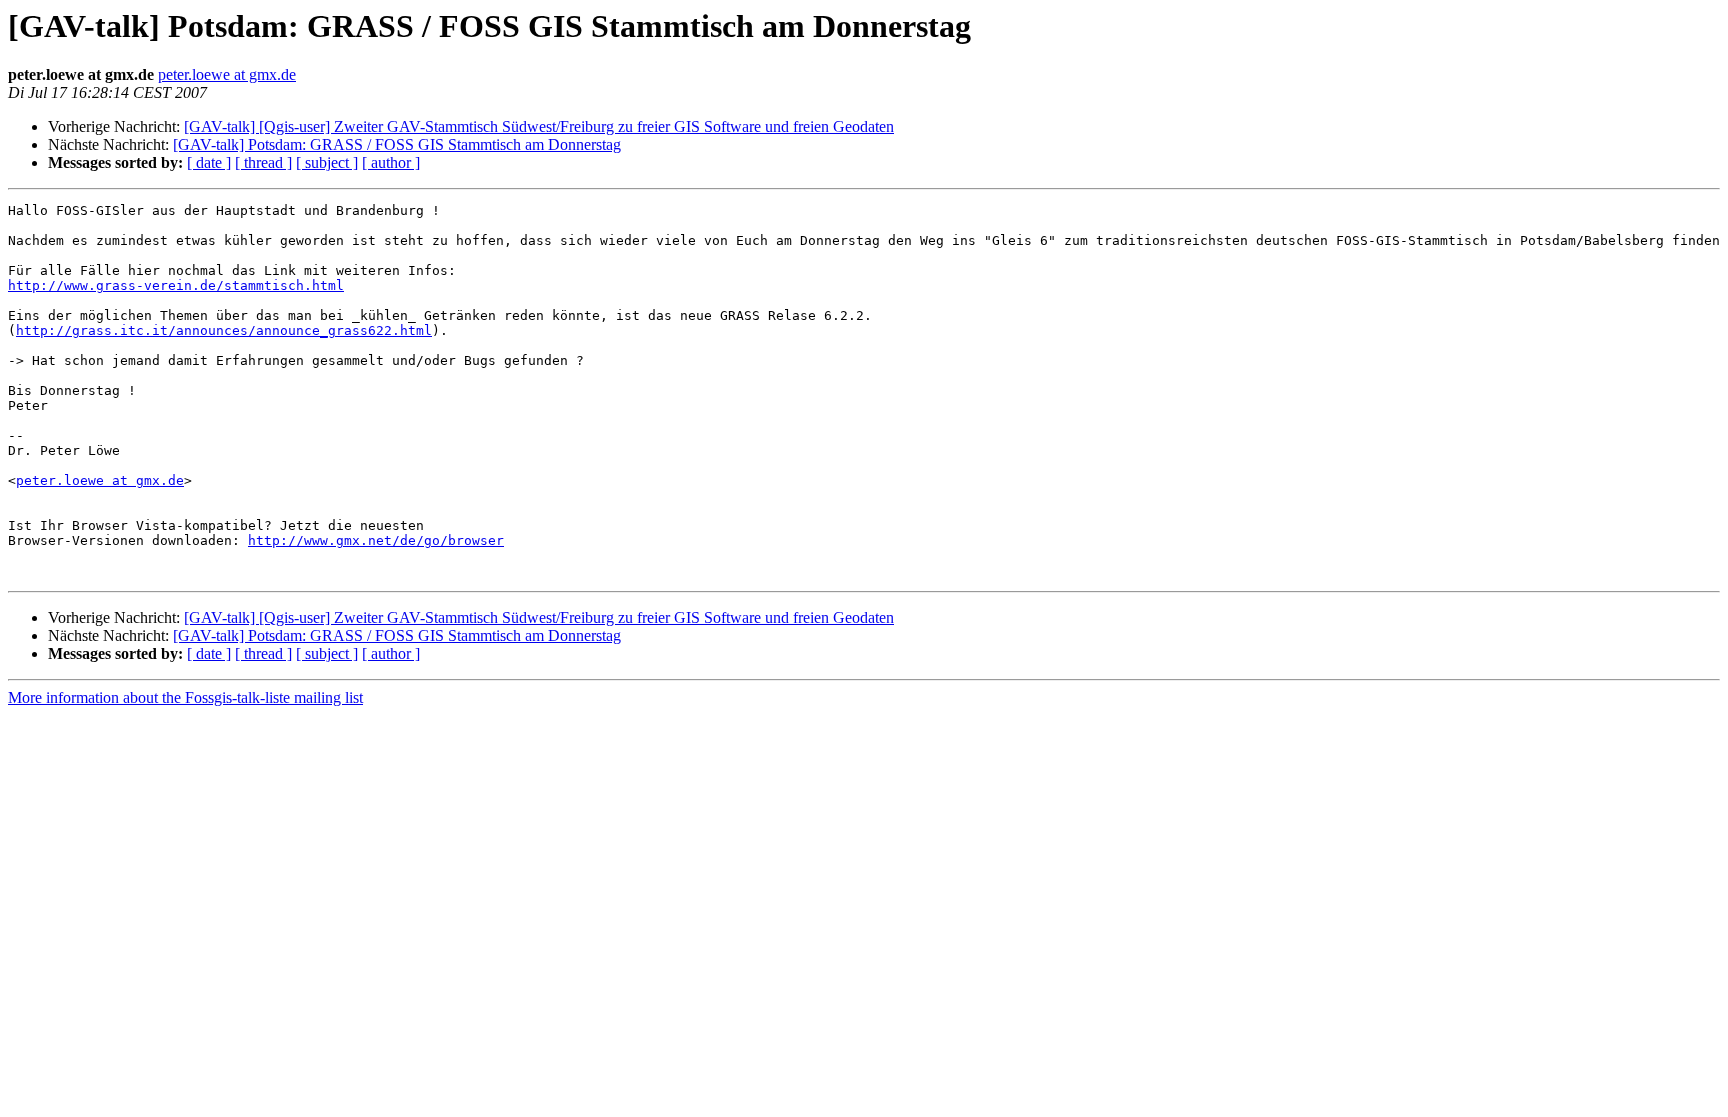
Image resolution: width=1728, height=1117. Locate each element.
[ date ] (209, 162)
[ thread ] (263, 162)
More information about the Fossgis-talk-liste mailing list (185, 697)
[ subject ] (327, 162)
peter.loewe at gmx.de (227, 74)
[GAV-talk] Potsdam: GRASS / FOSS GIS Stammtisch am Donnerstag (397, 144)
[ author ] (391, 162)
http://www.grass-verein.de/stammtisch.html (176, 285)
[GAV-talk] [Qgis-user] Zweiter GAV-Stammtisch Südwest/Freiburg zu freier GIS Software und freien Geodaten (539, 126)
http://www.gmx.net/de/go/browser (376, 540)
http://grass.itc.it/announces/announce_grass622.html (224, 330)
